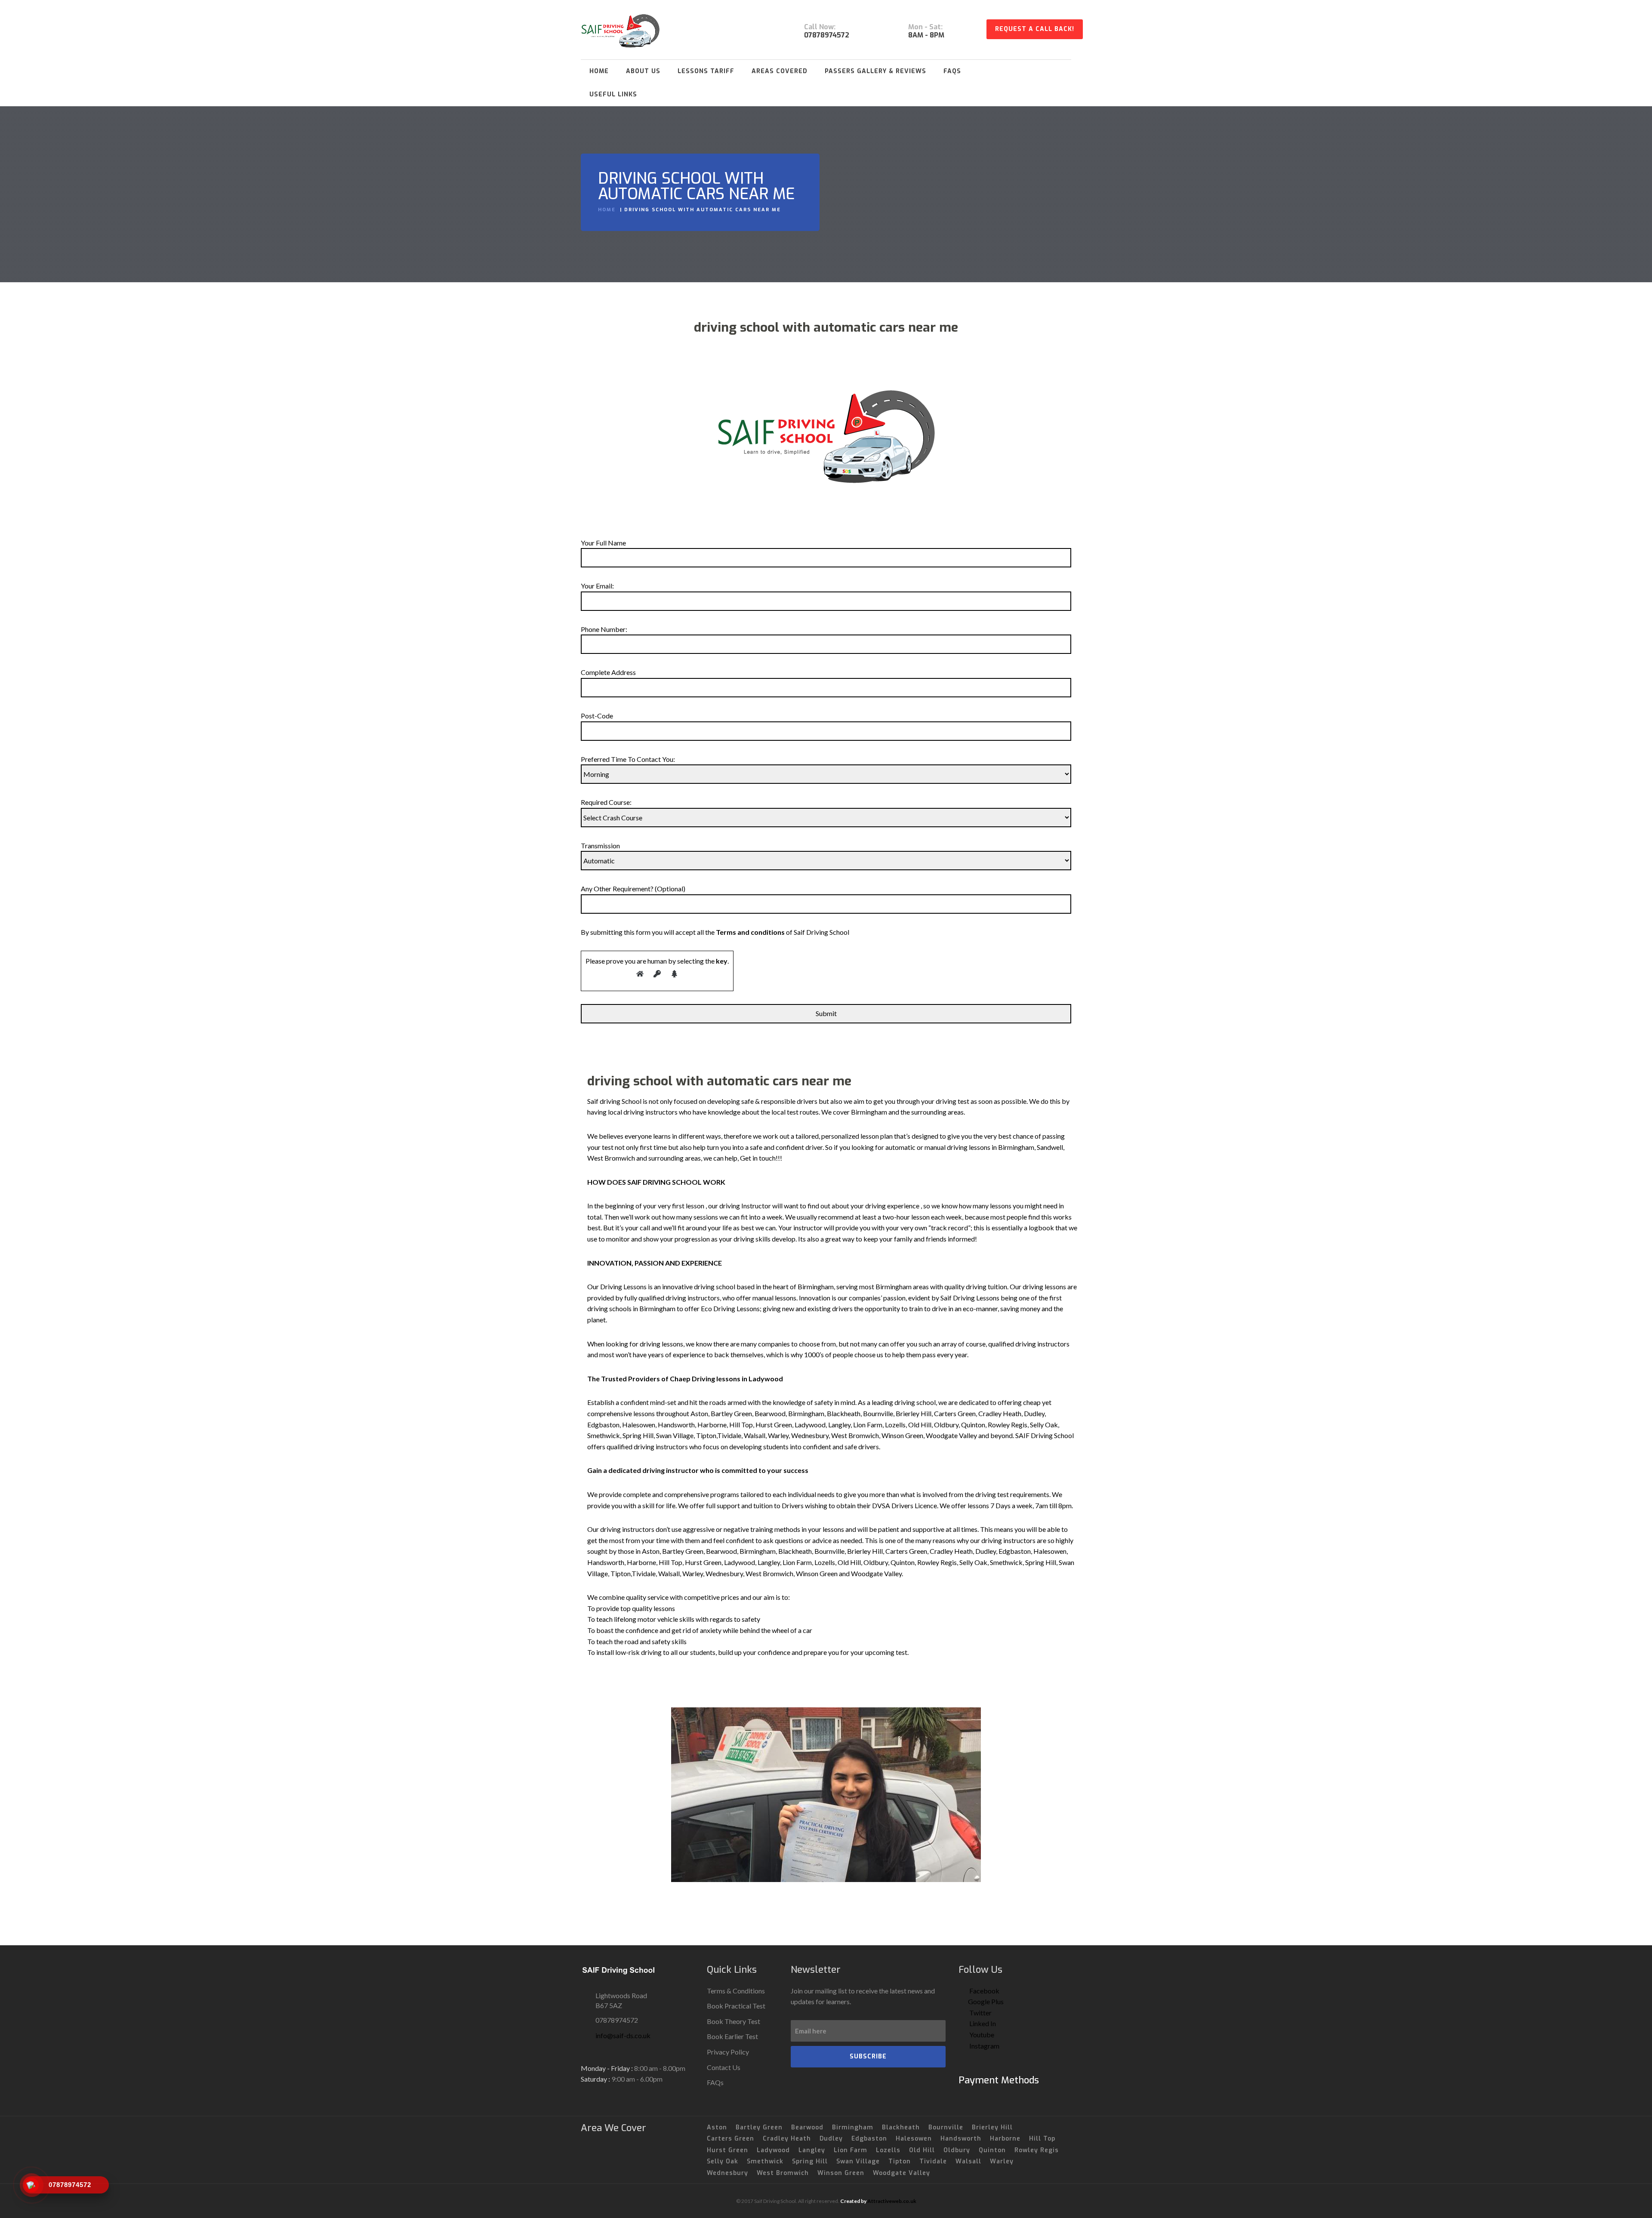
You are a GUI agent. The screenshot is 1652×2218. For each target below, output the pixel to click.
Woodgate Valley (902, 2173)
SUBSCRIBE (868, 2056)
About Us (643, 71)
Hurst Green (727, 2150)
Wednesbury (727, 2173)
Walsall (968, 2161)
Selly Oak (723, 2161)
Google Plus (986, 2001)
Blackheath (901, 2127)
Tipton (900, 2161)
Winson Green (841, 2173)
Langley (812, 2150)
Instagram (984, 2046)
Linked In (982, 2023)
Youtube (981, 2035)
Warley (1002, 2161)
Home (599, 71)
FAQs (952, 71)
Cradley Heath (787, 2139)
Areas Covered (780, 71)
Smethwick (765, 2161)
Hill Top (1042, 2139)
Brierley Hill (992, 2127)
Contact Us (724, 2067)
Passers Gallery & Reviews (875, 71)
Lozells (888, 2150)
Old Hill (922, 2150)
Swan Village (858, 2161)
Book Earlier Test (732, 2036)
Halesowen (914, 2139)
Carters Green (730, 2139)
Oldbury (957, 2150)
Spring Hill (810, 2161)
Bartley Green (759, 2127)
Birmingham (853, 2127)
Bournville (946, 2127)
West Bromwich (783, 2173)
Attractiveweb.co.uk (892, 2201)
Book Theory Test (734, 2021)
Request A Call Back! (1035, 29)
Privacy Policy (728, 2052)
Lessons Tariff (706, 71)
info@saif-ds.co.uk (623, 2035)
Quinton (992, 2150)
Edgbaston (869, 2139)
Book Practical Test (736, 2006)
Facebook (984, 1991)
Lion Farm (851, 2150)
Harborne (1005, 2139)
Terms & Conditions (736, 1991)
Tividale (933, 2161)
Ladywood (773, 2150)
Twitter (980, 2013)
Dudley (831, 2139)
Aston (717, 2127)
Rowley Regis (1037, 2150)
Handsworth (961, 2139)
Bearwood (807, 2127)
